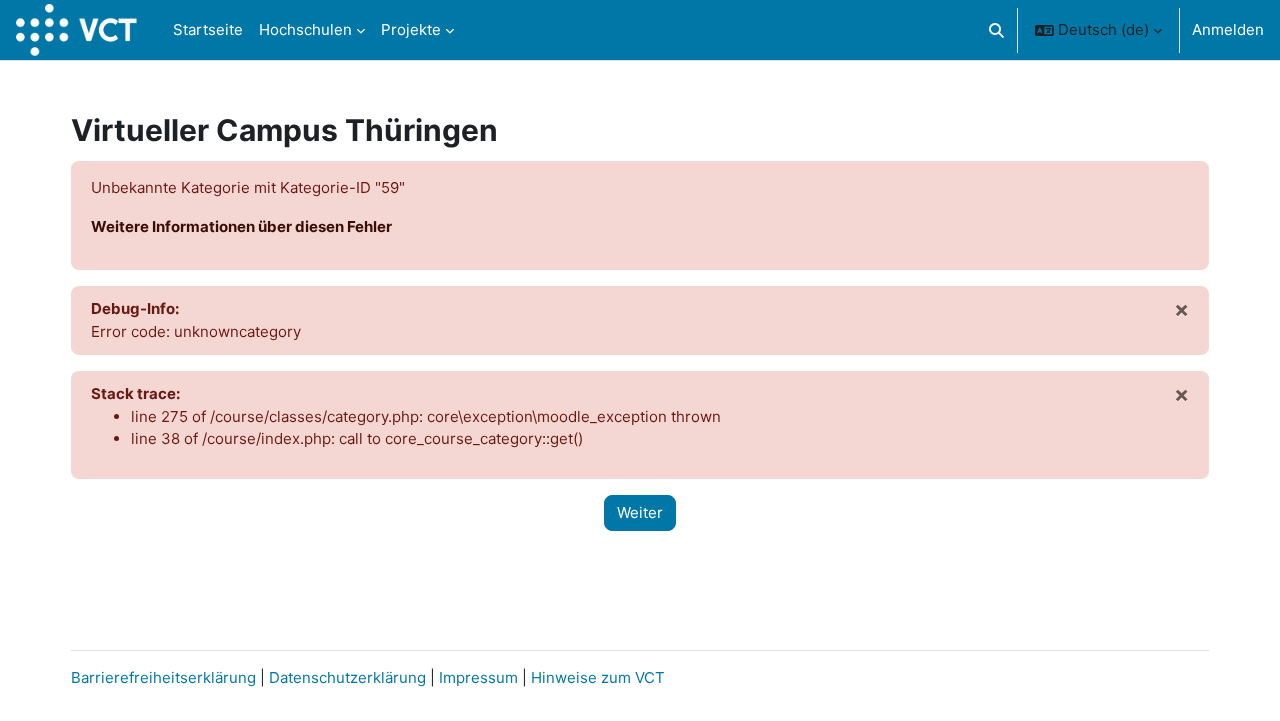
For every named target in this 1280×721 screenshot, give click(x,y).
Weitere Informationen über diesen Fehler (241, 226)
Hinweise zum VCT (598, 677)
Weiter (640, 512)
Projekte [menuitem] (411, 29)
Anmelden (1228, 29)
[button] (996, 30)
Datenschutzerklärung (347, 677)
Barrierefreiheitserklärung (163, 677)
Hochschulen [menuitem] (305, 29)
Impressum (480, 677)
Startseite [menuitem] (208, 29)
